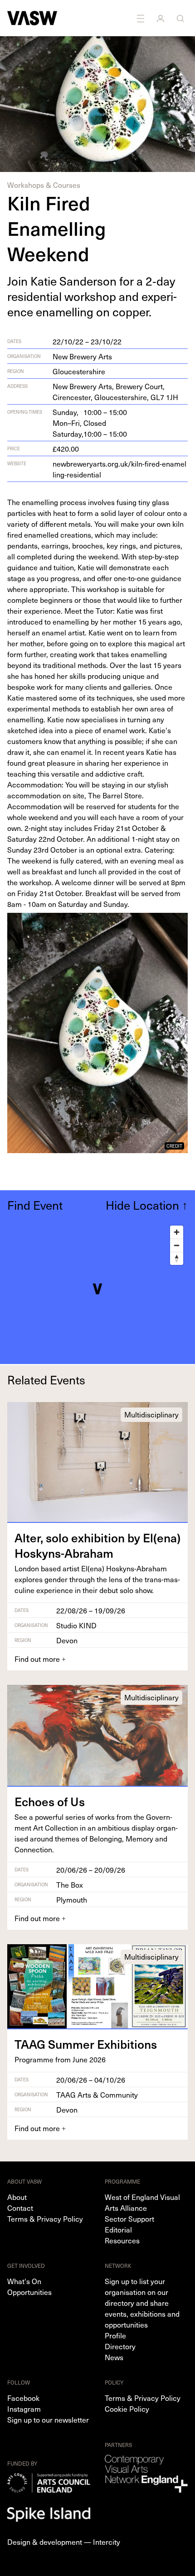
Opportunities (29, 2292)
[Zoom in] (177, 1232)
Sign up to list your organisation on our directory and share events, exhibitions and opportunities (142, 2303)
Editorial (118, 2229)
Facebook (23, 2398)
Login (161, 18)
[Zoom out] (177, 1245)
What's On (24, 2281)
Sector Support (129, 2218)
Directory (120, 2346)
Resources (122, 2240)
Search (181, 18)
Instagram (24, 2409)
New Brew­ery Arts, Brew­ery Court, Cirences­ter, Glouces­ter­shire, (115, 391)
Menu (141, 18)
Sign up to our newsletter (48, 2419)
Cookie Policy (127, 2409)
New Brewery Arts (82, 356)
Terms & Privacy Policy (45, 2218)
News (114, 2357)
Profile (115, 2335)
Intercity (107, 2542)
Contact (20, 2208)
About (17, 2197)
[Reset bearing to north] (177, 1258)
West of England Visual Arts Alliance (142, 2202)
